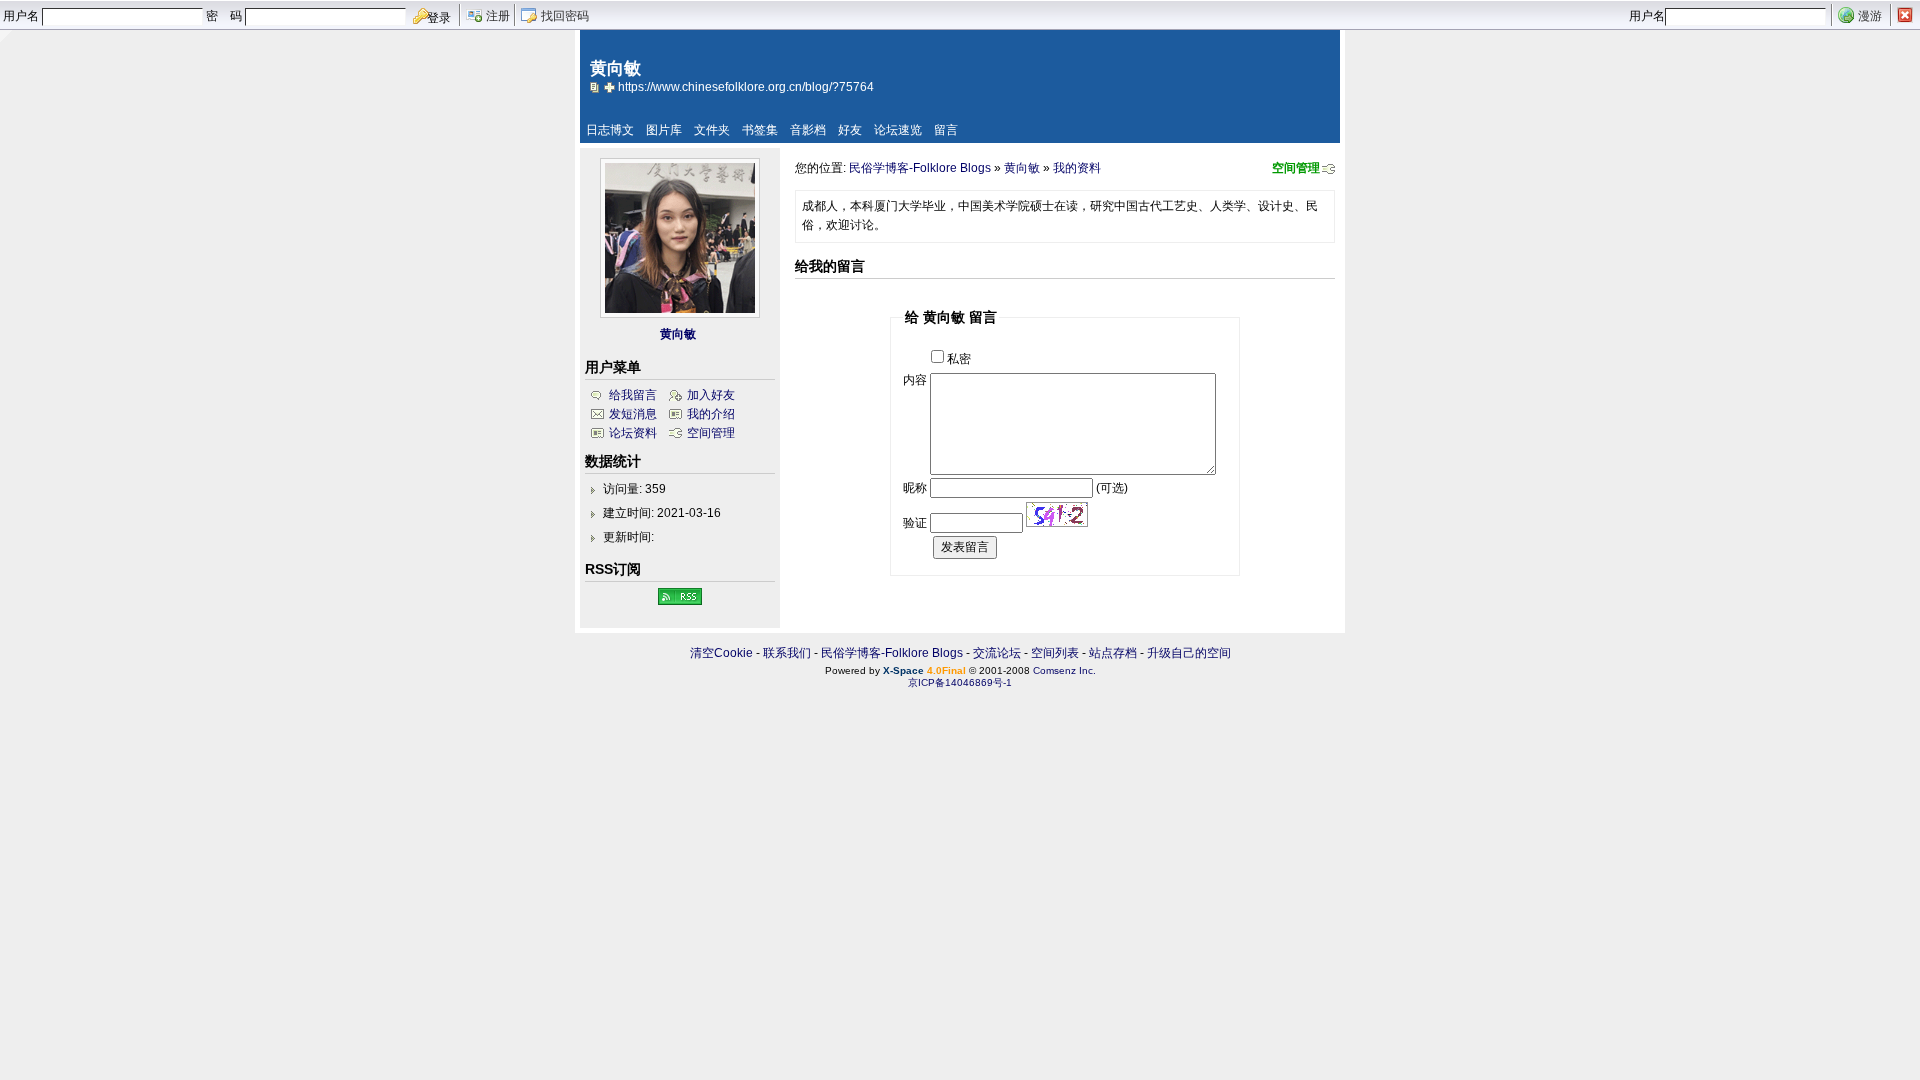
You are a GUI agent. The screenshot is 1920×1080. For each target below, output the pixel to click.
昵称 (915, 488)
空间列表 (1055, 653)
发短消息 (633, 414)
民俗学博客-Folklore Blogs (920, 168)
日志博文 (610, 130)
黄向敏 (1022, 168)
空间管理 (1296, 168)
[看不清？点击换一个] (1057, 514)
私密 (959, 359)
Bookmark (611, 87)
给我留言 (633, 395)
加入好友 (711, 395)
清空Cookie (721, 653)
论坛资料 (633, 433)
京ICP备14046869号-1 (960, 682)
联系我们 (787, 653)
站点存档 (1113, 653)
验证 (915, 523)
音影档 (808, 130)
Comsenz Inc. (1064, 670)
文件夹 (712, 130)
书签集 (760, 130)
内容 (915, 380)
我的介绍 (711, 414)
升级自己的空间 (1189, 653)
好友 (850, 130)
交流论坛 (997, 653)
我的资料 (1077, 168)
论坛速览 (898, 130)
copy (597, 87)
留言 (946, 130)
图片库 (664, 130)
